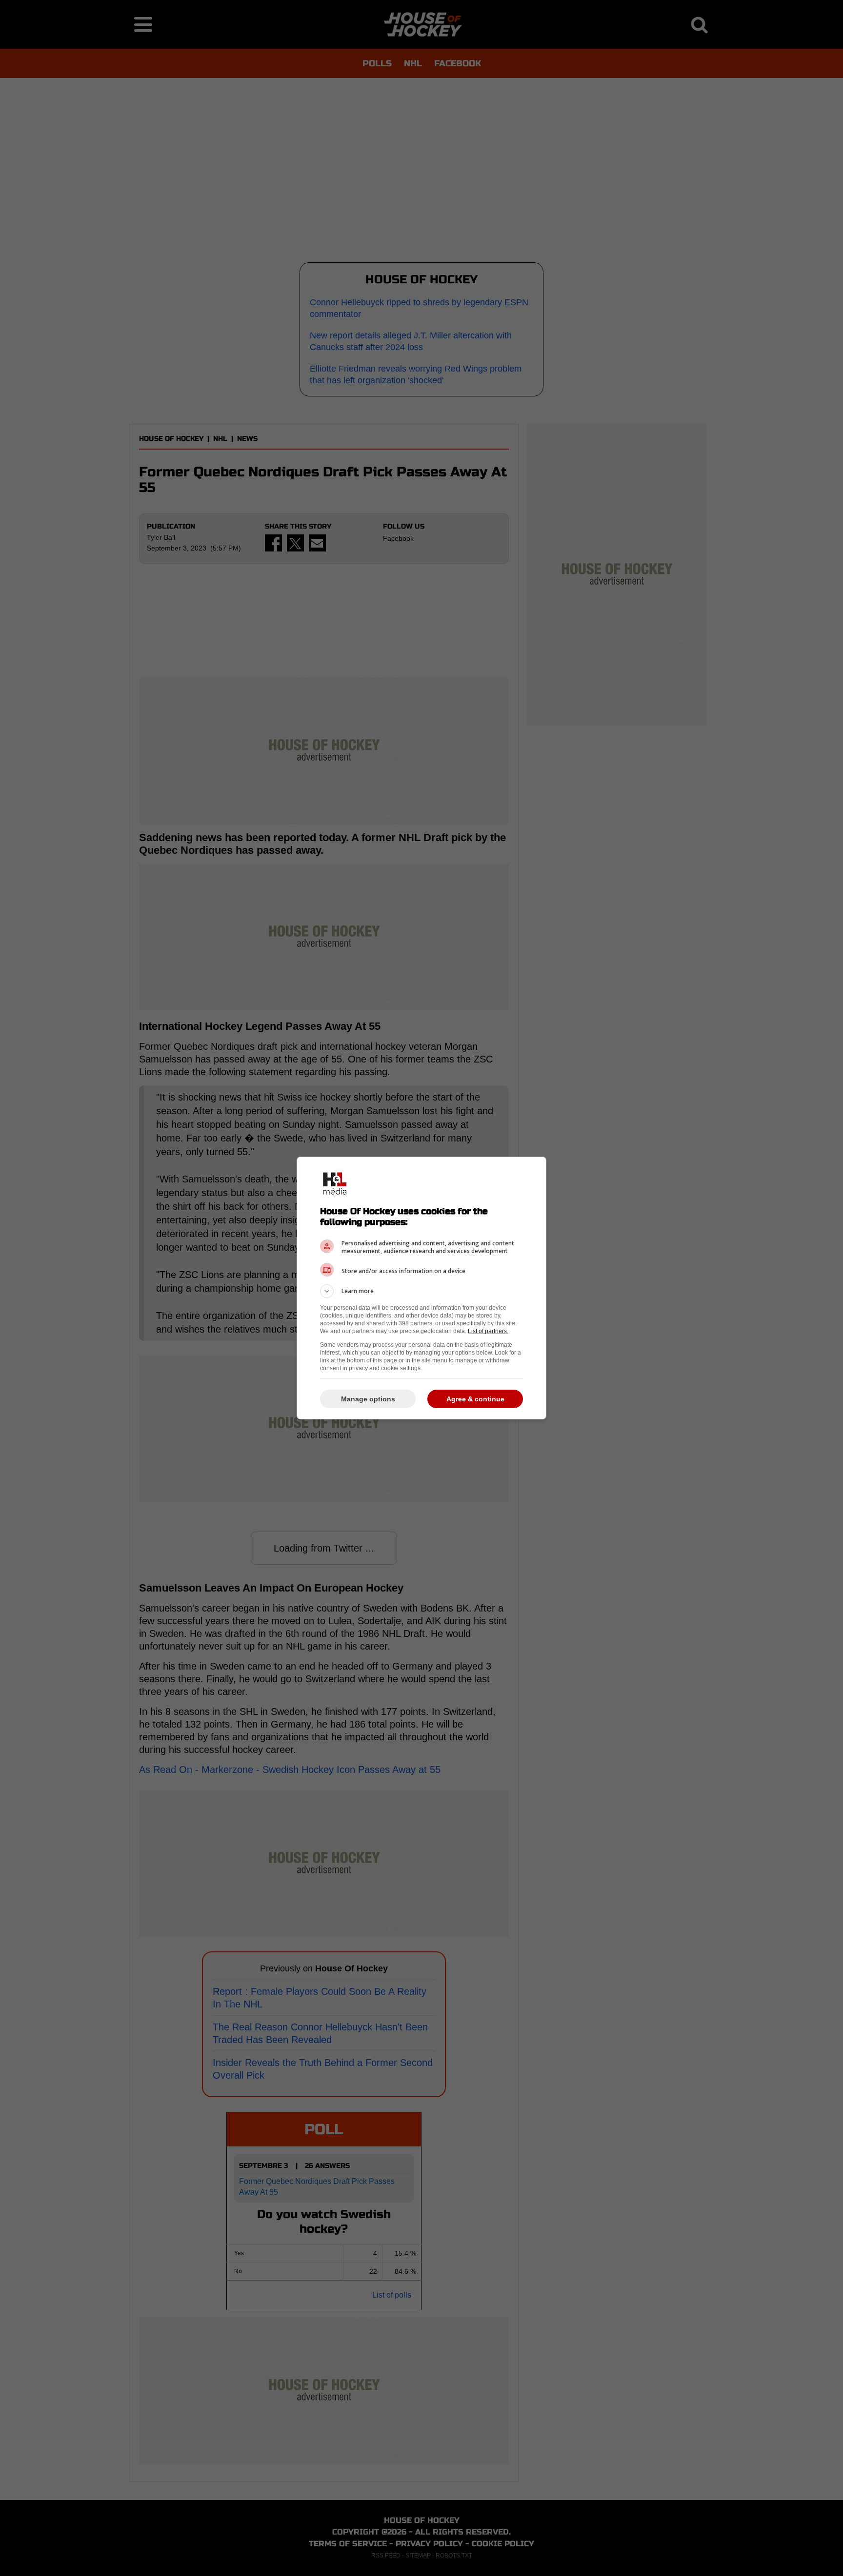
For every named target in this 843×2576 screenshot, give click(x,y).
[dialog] (421, 1288)
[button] (421, 1291)
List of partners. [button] (488, 1331)
